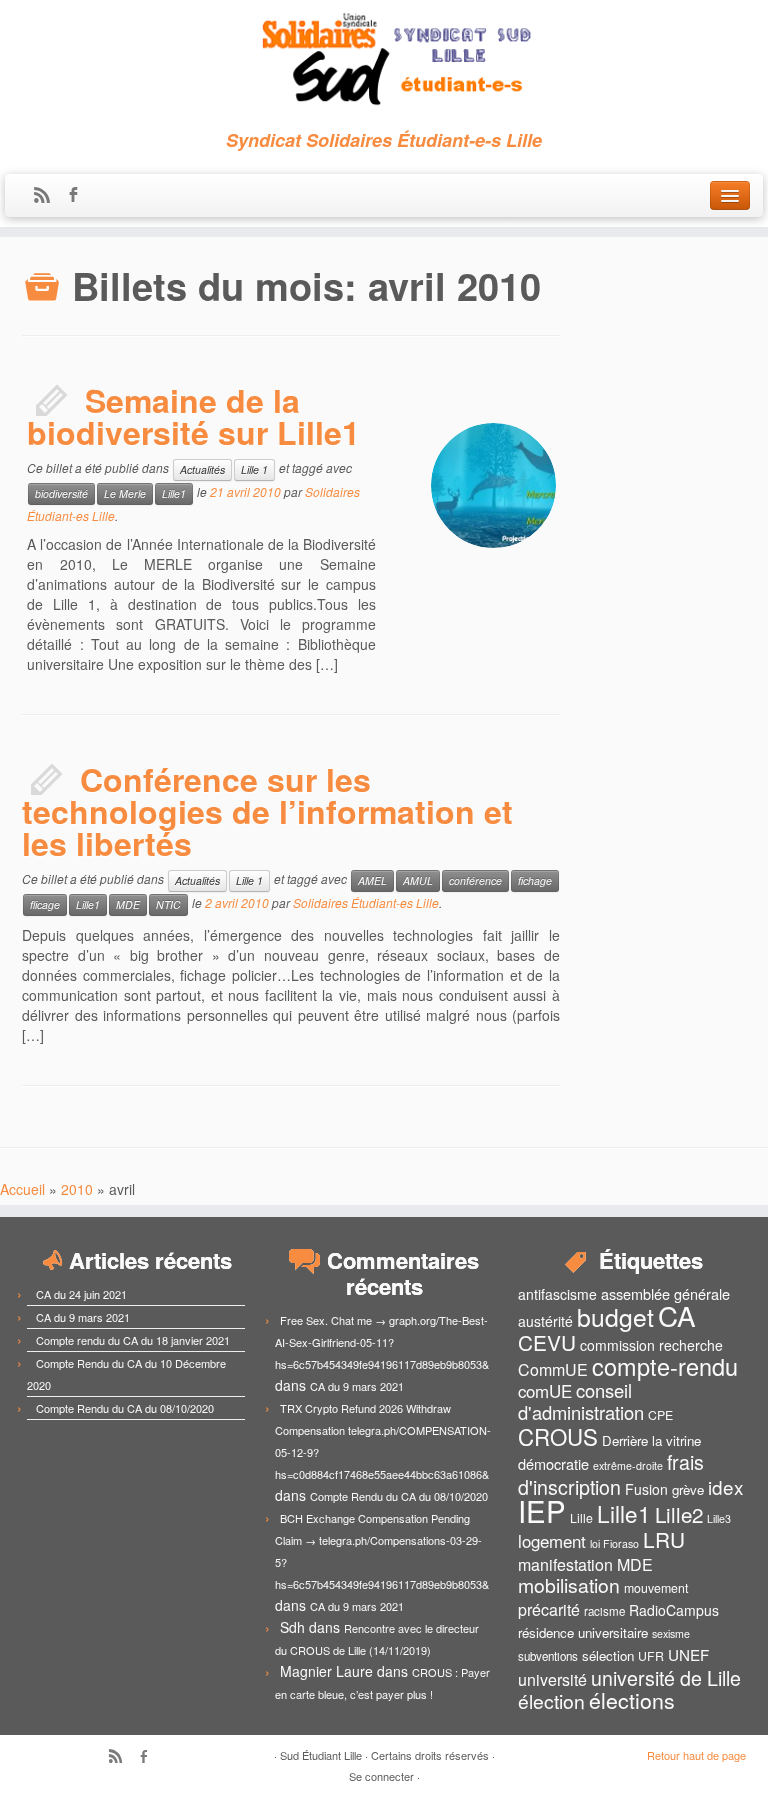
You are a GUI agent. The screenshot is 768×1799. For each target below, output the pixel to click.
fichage (535, 880)
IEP (542, 1510)
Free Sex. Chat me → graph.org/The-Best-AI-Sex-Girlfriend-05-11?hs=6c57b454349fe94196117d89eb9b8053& (382, 1342)
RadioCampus (674, 1610)
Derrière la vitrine (651, 1440)
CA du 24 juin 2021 (81, 1294)
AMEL (372, 880)
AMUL (418, 880)
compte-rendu (665, 1366)
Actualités (202, 469)
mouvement (656, 1588)
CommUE (553, 1369)
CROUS (558, 1436)
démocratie (553, 1463)
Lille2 (679, 1514)
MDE (128, 904)
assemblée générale (665, 1293)
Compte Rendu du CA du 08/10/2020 (125, 1408)
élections (632, 1700)
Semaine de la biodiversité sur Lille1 (193, 416)
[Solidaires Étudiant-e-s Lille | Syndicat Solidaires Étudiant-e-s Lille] (384, 60)
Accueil (22, 1189)
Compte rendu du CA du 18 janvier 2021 (133, 1340)
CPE (660, 1415)
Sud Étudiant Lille (321, 1755)
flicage (45, 904)
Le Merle (125, 493)
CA (677, 1315)
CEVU (547, 1342)
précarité (549, 1609)
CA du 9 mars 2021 (83, 1317)
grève (688, 1489)
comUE (545, 1391)
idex (725, 1486)
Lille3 (719, 1518)
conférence (475, 880)
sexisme (671, 1633)
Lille (581, 1518)
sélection (608, 1655)
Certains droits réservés (430, 1755)
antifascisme (557, 1294)
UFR (651, 1656)
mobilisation (569, 1585)
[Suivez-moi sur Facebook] (79, 196)
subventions (548, 1656)
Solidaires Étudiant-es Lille (366, 902)
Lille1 (174, 493)
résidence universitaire (583, 1632)
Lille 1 (254, 469)
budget (615, 1316)
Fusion (646, 1489)
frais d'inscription (611, 1474)
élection (551, 1701)
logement (552, 1541)
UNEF (688, 1654)
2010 (77, 1189)
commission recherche (651, 1345)
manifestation (565, 1564)
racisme (604, 1611)
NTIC (168, 904)
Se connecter (381, 1776)
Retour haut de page (696, 1755)
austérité (545, 1321)
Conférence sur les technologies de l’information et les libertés (267, 811)
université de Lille (666, 1677)
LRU (664, 1539)
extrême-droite (628, 1465)
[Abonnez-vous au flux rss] (48, 196)
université (552, 1679)
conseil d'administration (581, 1401)
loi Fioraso (614, 1543)
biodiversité (61, 493)
